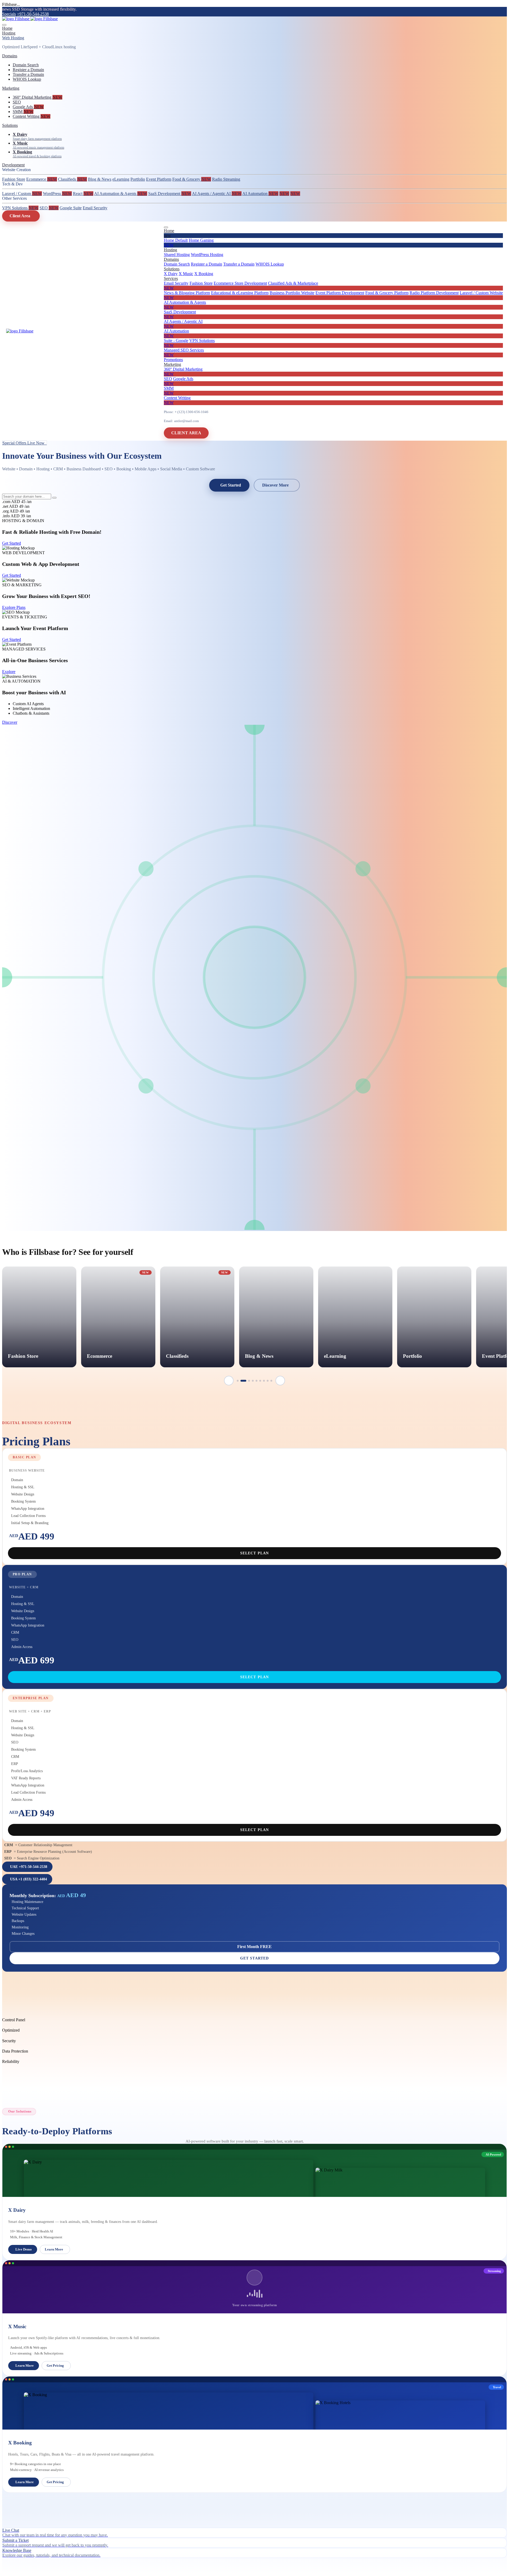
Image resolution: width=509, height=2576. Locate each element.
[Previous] (229, 1381)
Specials (9, 14)
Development (13, 165)
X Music (186, 274)
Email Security (95, 208)
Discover (10, 722)
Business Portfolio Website (292, 293)
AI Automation (260, 194)
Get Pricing (55, 2365)
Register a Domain (28, 70)
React (83, 194)
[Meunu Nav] (4, 25)
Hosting (9, 33)
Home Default (176, 240)
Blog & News (100, 179)
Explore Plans (14, 607)
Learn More (54, 2249)
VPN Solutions (20, 208)
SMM (23, 112)
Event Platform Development (340, 293)
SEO (17, 102)
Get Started (231, 485)
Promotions (173, 360)
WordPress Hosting (207, 255)
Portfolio (138, 179)
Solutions (10, 125)
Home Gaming (189, 243)
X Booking (204, 274)
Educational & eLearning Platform (240, 293)
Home (7, 28)
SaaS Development (170, 194)
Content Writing (32, 116)
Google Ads (28, 107)
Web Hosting (13, 38)
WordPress (57, 194)
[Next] (280, 1381)
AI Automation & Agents (121, 194)
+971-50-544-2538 (33, 14)
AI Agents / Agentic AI (217, 194)
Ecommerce (42, 179)
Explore (9, 672)
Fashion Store (14, 179)
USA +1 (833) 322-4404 (28, 1879)
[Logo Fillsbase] (30, 19)
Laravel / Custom (22, 194)
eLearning (121, 179)
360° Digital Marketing (38, 97)
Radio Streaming (226, 179)
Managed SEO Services (184, 352)
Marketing (11, 88)
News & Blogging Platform (187, 293)
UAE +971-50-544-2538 (29, 1867)
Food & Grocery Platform (387, 293)
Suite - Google (176, 341)
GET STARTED (255, 1958)
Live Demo (24, 2249)
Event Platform (159, 179)
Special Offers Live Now (25, 443)
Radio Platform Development (434, 293)
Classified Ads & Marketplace (241, 286)
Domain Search (26, 65)
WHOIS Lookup (27, 79)
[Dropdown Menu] (166, 227)
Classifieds (73, 179)
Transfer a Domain (28, 74)
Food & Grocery (192, 179)
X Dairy (171, 274)
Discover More (275, 485)
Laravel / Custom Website (333, 295)
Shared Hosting (177, 255)
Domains (10, 56)
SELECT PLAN (255, 1553)
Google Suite (71, 208)
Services (171, 278)
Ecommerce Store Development (240, 283)
